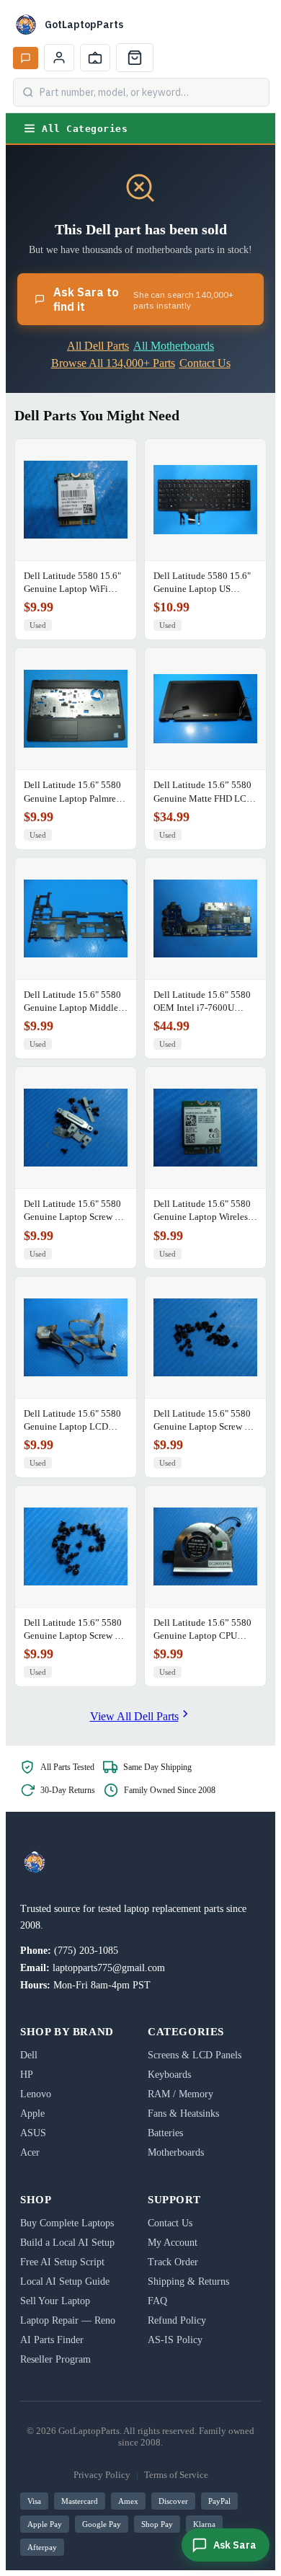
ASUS (33, 2133)
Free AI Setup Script (62, 2262)
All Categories (85, 129)
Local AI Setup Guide (65, 2281)
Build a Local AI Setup (67, 2243)
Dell (29, 2055)
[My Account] (59, 58)
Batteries (165, 2133)
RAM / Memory (180, 2094)
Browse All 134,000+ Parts (113, 363)
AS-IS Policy (175, 2340)
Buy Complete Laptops (67, 2223)
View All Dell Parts (134, 1716)
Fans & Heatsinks (183, 2114)
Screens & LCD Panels (195, 2055)
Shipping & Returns (188, 2281)
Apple (32, 2114)
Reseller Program (55, 2359)
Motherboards (176, 2152)
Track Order (173, 2262)
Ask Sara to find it (143, 299)
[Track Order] (95, 58)
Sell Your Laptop (55, 2301)
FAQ (157, 2301)
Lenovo (36, 2094)
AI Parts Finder (52, 2340)
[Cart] (135, 58)
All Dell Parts (98, 346)
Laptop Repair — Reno (68, 2320)
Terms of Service (176, 2475)
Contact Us (205, 363)
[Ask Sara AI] (26, 58)
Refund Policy (177, 2320)
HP (27, 2075)
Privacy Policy (102, 2475)
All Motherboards (174, 346)
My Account (173, 2243)
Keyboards (169, 2075)
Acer (30, 2152)
